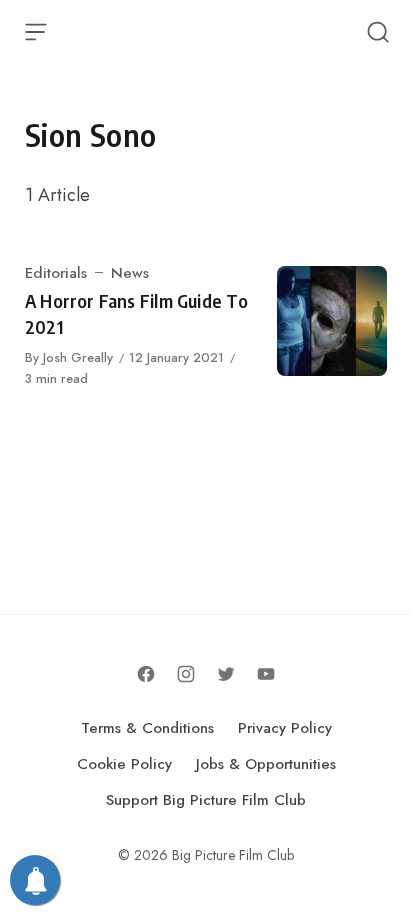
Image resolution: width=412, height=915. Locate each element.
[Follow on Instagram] (186, 674)
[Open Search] (378, 32)
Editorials (56, 273)
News (130, 273)
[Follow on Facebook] (146, 674)
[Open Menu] (36, 32)
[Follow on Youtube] (266, 674)
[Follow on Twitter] (226, 674)
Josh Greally (78, 357)
